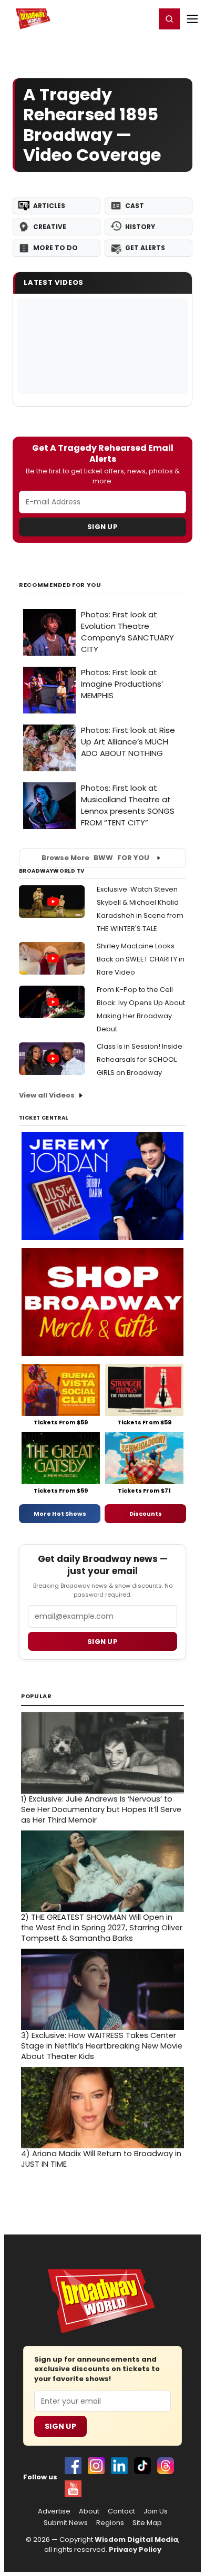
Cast (135, 206)
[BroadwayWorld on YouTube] (73, 2489)
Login (143, 18)
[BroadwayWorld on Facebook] (73, 2466)
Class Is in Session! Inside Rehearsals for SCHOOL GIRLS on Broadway (140, 1059)
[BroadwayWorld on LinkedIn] (119, 2466)
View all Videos (47, 1095)
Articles (49, 206)
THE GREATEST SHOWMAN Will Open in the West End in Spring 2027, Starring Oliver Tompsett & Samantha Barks (102, 1928)
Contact (121, 2511)
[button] (169, 19)
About (89, 2511)
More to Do (55, 248)
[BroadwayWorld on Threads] (166, 2466)
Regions (110, 2523)
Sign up (102, 1642)
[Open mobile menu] (192, 19)
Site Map (147, 2523)
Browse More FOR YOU (95, 858)
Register (113, 18)
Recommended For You (60, 585)
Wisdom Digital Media (136, 2539)
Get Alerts (145, 248)
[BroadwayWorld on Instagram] (96, 2466)
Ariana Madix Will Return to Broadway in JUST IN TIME (101, 2159)
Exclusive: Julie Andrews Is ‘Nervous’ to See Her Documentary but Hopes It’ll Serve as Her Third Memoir (101, 1809)
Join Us (156, 2511)
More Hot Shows (60, 1514)
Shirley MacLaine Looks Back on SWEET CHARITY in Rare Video (141, 959)
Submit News (66, 2523)
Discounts (146, 1514)
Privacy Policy (135, 2549)
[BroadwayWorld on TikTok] (142, 2466)
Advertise (54, 2511)
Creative (50, 227)
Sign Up (102, 527)
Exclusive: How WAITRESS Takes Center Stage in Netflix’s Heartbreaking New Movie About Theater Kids (102, 2046)
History (140, 227)
